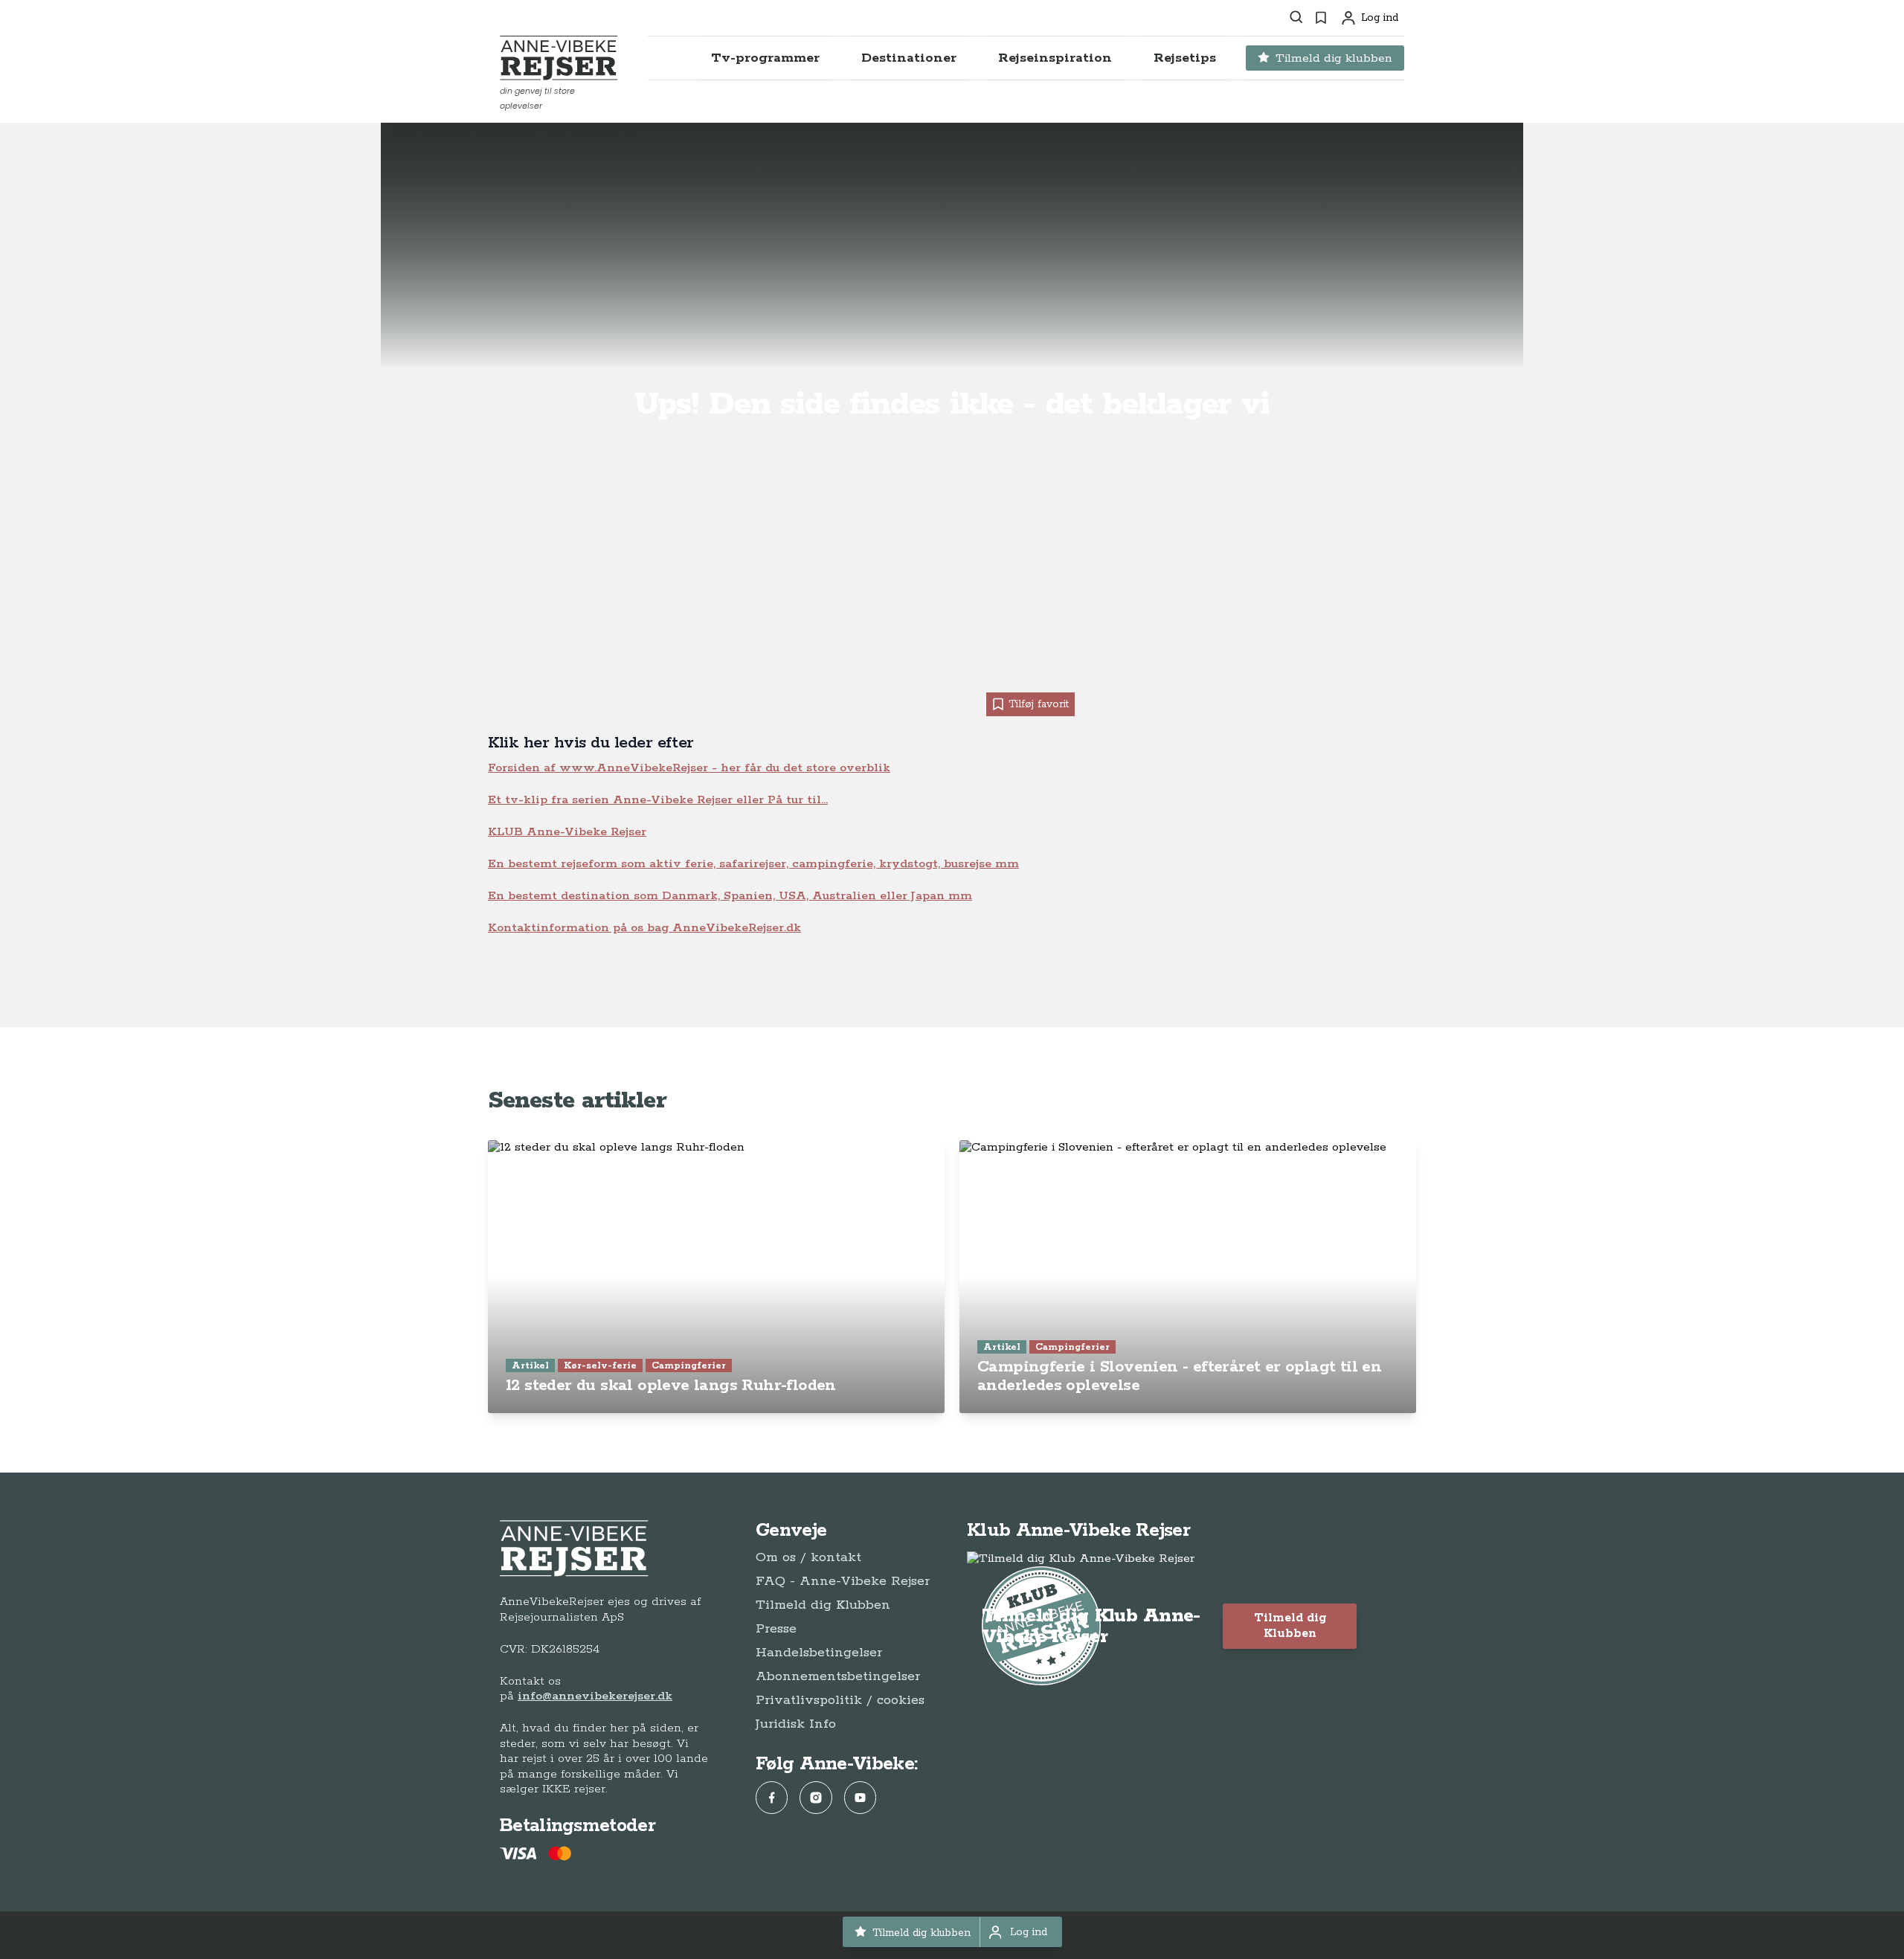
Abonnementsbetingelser (838, 1676)
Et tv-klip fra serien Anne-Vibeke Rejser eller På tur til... (658, 800)
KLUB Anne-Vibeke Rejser (567, 832)
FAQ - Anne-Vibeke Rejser (843, 1581)
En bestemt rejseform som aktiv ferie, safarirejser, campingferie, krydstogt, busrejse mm (753, 864)
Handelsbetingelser (819, 1653)
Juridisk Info (796, 1724)
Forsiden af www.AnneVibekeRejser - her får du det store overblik (689, 768)
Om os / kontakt (808, 1557)
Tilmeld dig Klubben (823, 1605)
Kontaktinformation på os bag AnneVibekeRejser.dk (644, 928)
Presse (776, 1629)
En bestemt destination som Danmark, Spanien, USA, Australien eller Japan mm (730, 896)
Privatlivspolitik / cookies (840, 1700)
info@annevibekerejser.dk (595, 1696)
